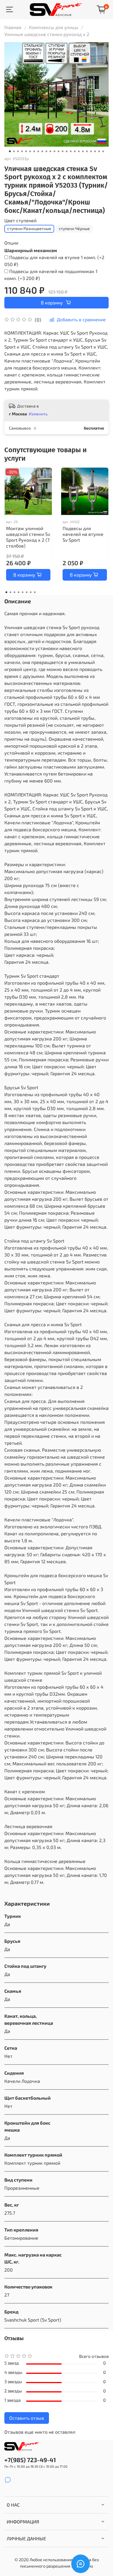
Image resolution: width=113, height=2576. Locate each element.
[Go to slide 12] (54, 151)
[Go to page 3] (14, 592)
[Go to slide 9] (42, 151)
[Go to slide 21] (91, 151)
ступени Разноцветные (29, 228)
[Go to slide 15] (67, 151)
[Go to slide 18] (79, 151)
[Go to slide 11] (50, 151)
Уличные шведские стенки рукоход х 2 (47, 34)
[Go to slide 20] (87, 151)
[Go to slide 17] (75, 151)
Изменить (38, 414)
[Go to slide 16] (71, 151)
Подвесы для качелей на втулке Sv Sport (83, 534)
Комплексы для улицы (54, 27)
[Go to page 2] (10, 592)
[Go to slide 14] (63, 151)
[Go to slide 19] (83, 151)
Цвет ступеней (20, 220)
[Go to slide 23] (99, 151)
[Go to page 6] (27, 592)
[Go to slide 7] (34, 151)
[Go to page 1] (6, 592)
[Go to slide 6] (30, 151)
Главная (13, 27)
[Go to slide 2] (14, 151)
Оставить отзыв (27, 2418)
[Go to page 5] (23, 592)
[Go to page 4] (19, 592)
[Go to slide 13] (59, 151)
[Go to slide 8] (38, 151)
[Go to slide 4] (22, 151)
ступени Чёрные (74, 228)
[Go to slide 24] (103, 151)
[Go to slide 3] (18, 151)
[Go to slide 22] (95, 151)
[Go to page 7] (31, 592)
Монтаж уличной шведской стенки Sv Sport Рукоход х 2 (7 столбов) (28, 537)
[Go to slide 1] (10, 151)
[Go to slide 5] (26, 151)
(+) (54, 261)
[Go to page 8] (35, 592)
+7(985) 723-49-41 (30, 2460)
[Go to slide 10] (46, 151)
